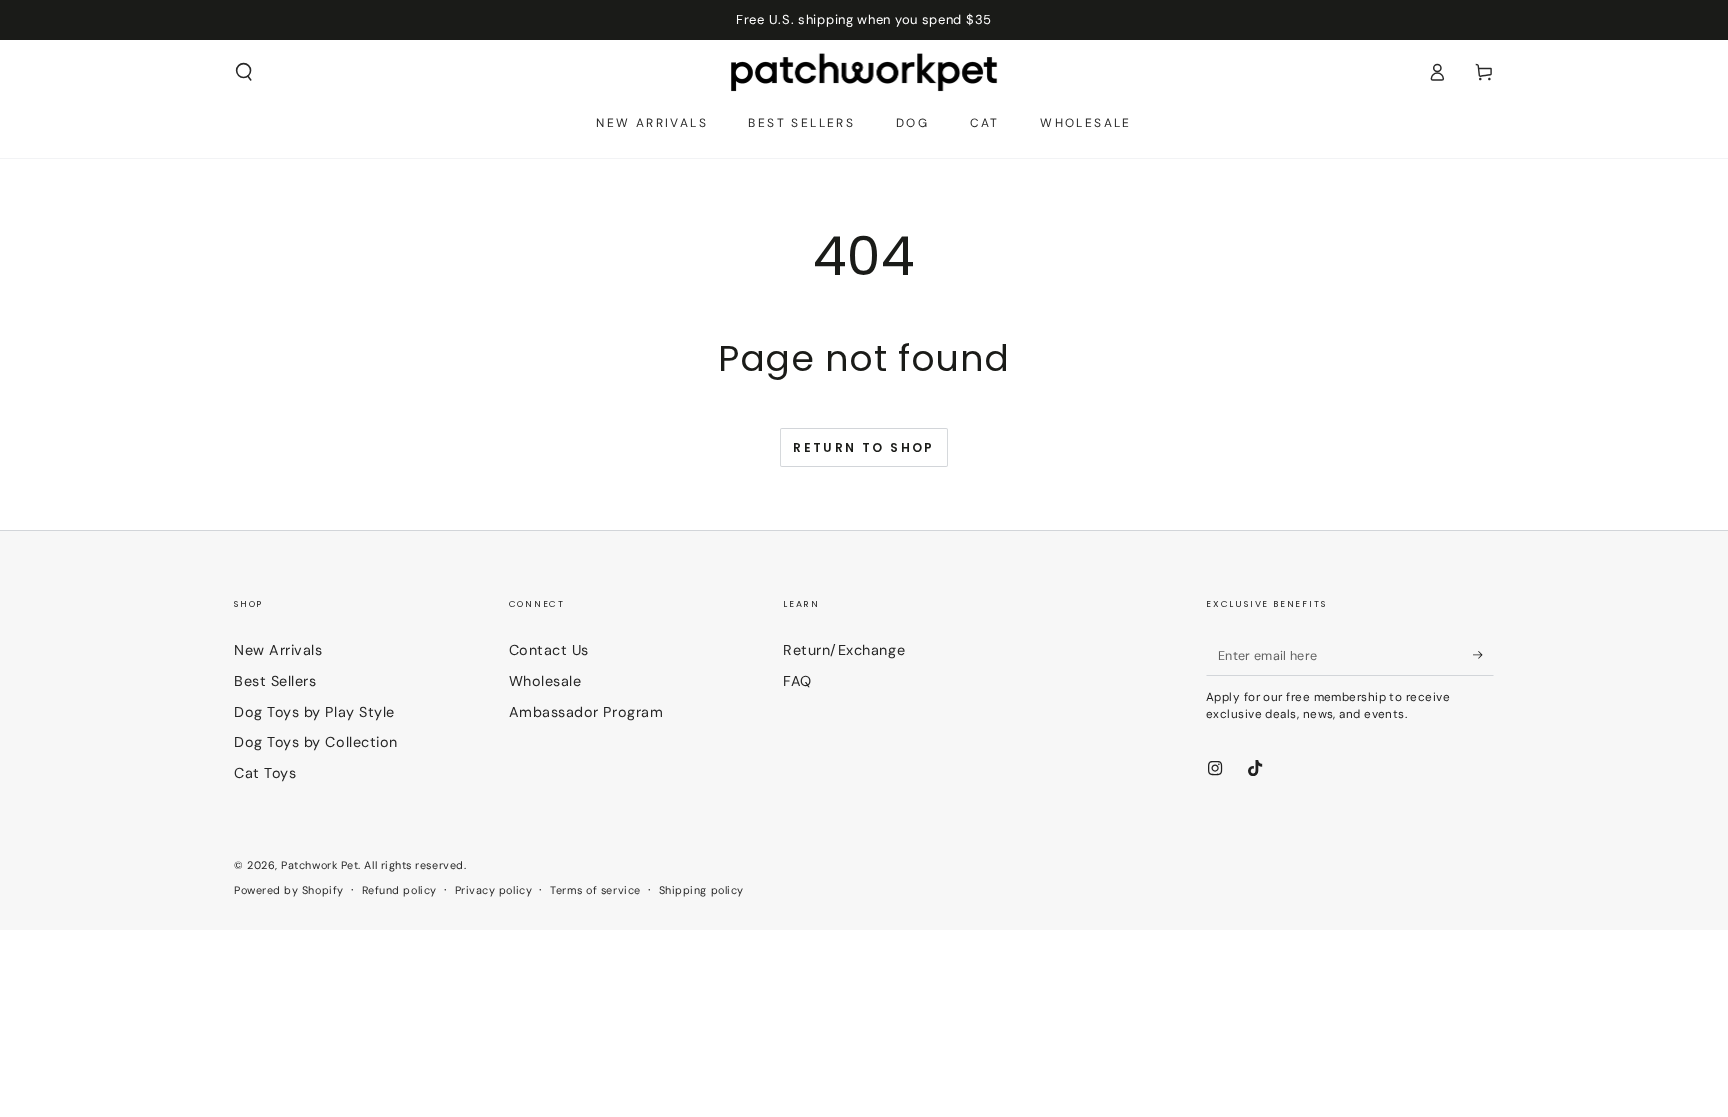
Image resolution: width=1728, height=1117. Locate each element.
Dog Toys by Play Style (314, 712)
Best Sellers (275, 681)
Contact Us (549, 650)
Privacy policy (494, 890)
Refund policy (399, 890)
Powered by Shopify (289, 890)
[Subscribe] (1483, 655)
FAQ (797, 681)
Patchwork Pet (319, 865)
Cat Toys (265, 773)
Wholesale (545, 681)
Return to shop (864, 447)
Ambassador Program (586, 712)
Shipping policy (701, 890)
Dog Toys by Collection (316, 742)
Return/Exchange (844, 650)
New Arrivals (278, 650)
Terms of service (595, 890)
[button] (244, 72)
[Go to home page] (864, 72)
